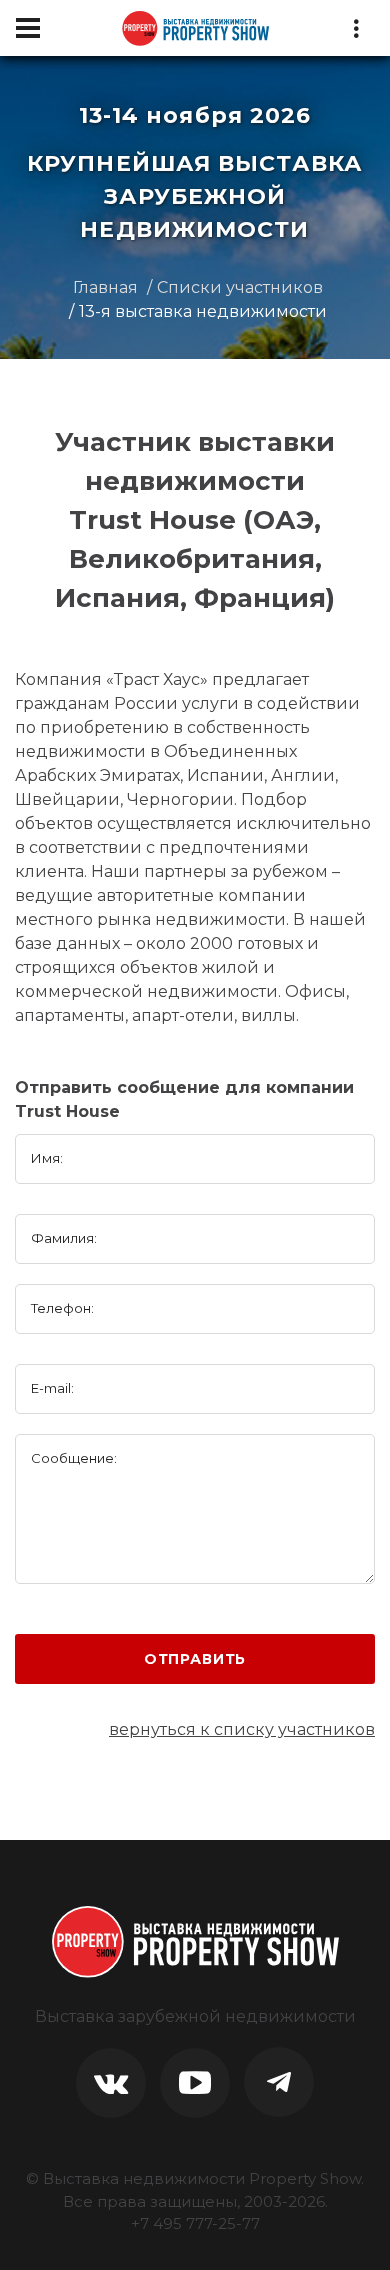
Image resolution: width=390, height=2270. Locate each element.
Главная (105, 287)
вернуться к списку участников (242, 1729)
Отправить (195, 1659)
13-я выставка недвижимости (203, 311)
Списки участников (240, 287)
